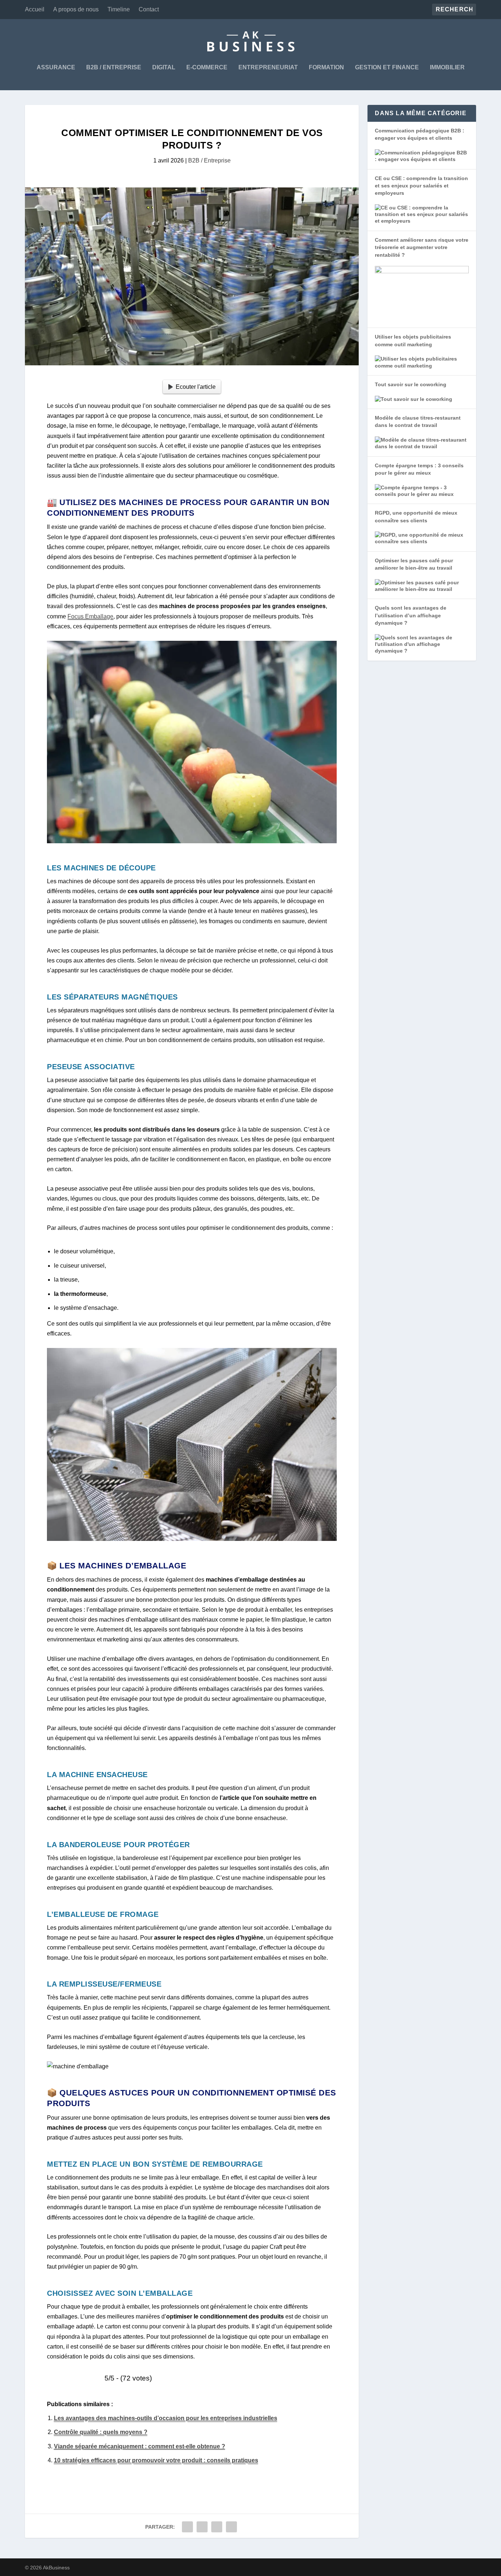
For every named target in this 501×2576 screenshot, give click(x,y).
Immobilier (447, 67)
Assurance (56, 67)
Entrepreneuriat (268, 67)
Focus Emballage (90, 616)
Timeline (119, 9)
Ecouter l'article (196, 387)
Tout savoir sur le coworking (411, 384)
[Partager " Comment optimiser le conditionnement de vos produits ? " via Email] (231, 2527)
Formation (326, 67)
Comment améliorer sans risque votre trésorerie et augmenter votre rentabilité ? (422, 247)
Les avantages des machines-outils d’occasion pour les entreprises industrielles (166, 2418)
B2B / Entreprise (114, 67)
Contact (149, 9)
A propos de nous (76, 9)
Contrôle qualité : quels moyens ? (101, 2432)
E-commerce (207, 67)
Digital (164, 67)
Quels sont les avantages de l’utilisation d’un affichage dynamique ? (411, 615)
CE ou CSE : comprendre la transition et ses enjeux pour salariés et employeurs (421, 186)
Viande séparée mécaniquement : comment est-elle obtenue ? (140, 2446)
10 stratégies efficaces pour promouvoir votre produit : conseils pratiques (156, 2460)
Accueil (35, 9)
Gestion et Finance (387, 67)
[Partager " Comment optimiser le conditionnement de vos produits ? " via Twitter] (202, 2527)
